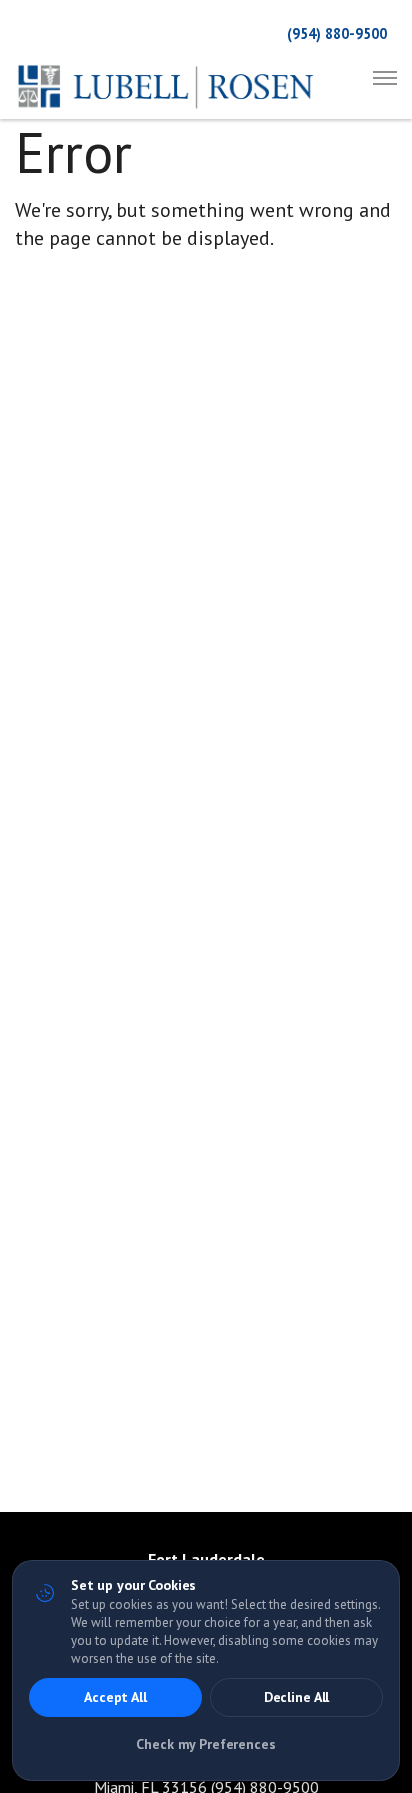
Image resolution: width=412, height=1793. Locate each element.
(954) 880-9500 (337, 33)
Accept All (115, 1697)
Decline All (296, 1697)
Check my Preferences (205, 1744)
